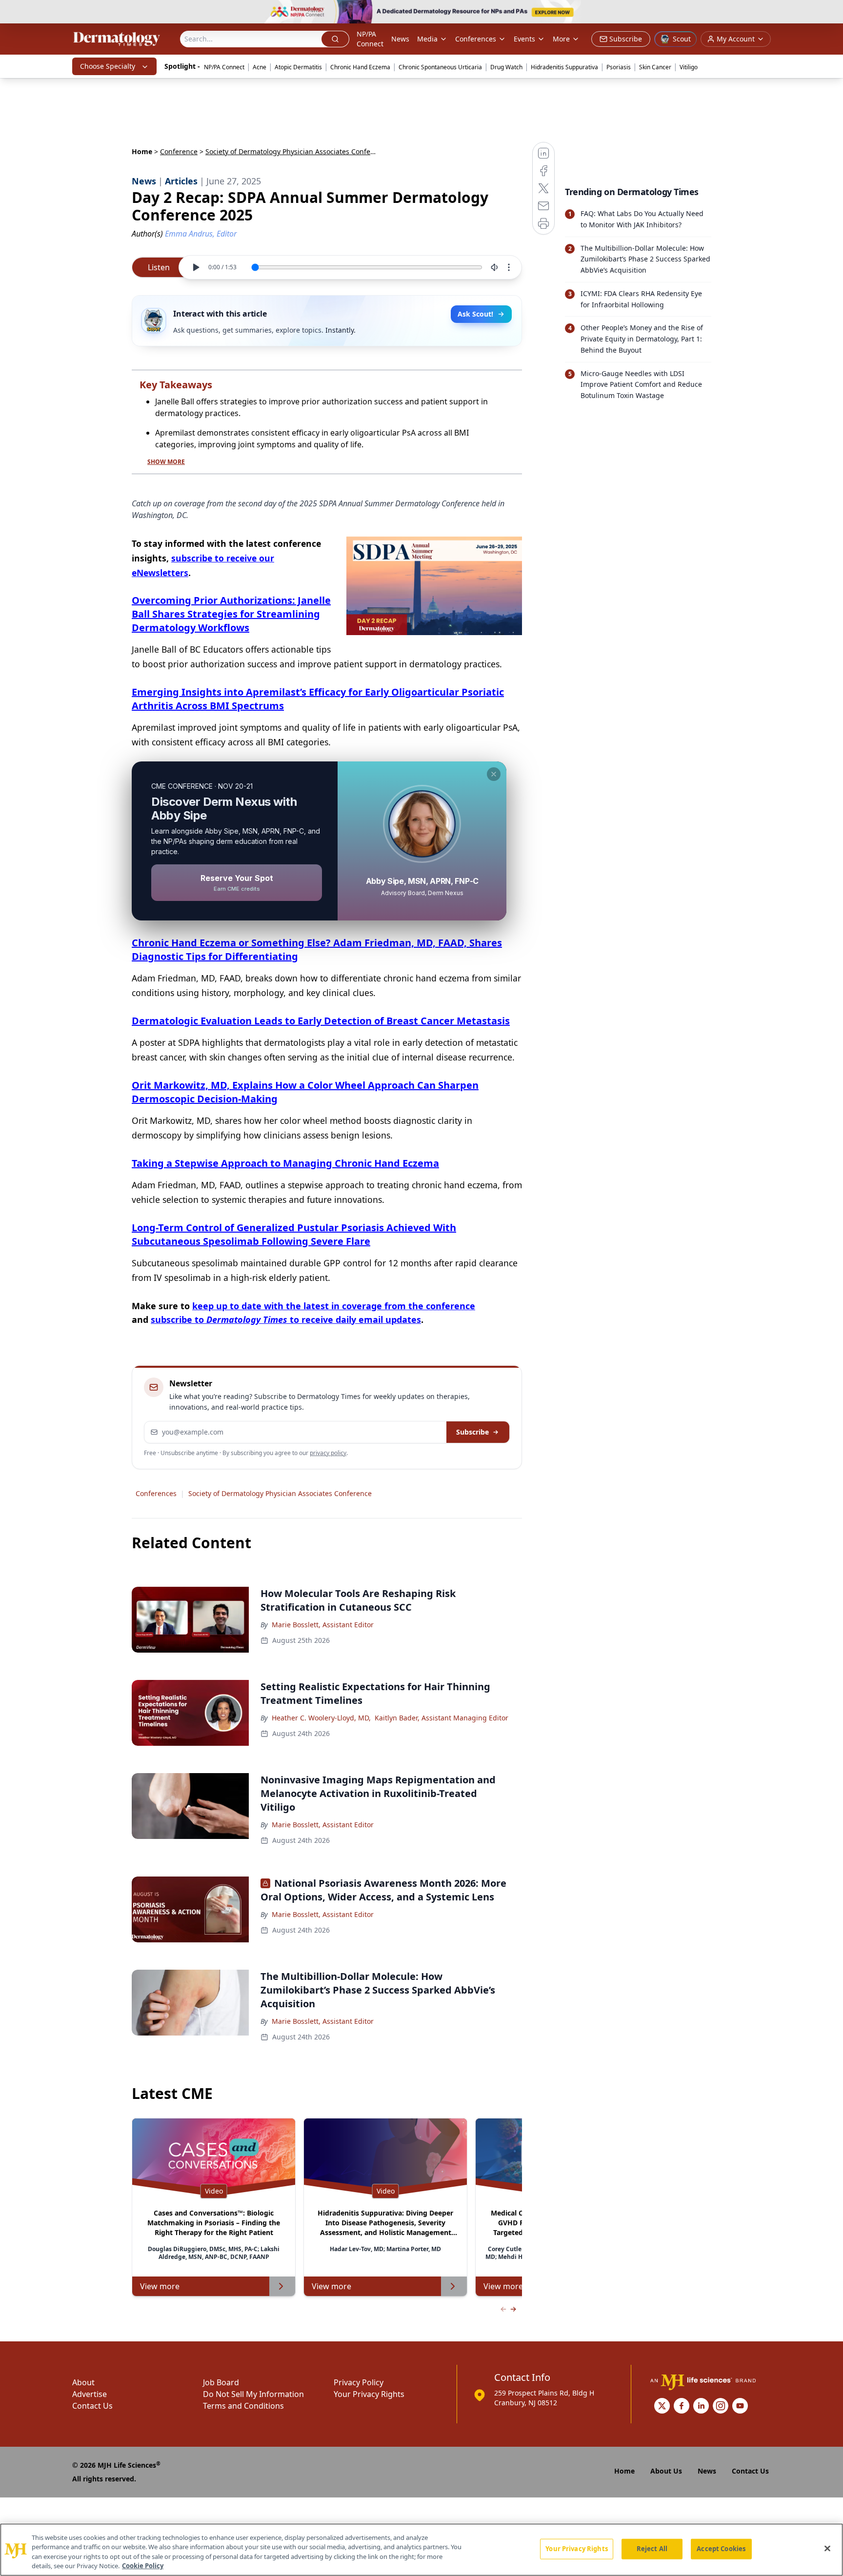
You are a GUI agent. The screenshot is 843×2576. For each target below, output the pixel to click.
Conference (179, 151)
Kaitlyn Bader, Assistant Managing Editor (442, 1718)
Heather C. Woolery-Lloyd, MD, (321, 1718)
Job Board (221, 2382)
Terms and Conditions (243, 2406)
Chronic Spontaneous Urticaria (440, 67)
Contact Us (92, 2406)
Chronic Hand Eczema (360, 67)
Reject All (652, 2549)
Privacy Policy (359, 2382)
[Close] (827, 2548)
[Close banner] (830, 13)
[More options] (509, 267)
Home (142, 151)
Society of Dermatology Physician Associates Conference (280, 1493)
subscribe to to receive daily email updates (286, 1319)
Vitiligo (689, 67)
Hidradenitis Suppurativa (564, 67)
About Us (666, 2471)
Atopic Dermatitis (298, 67)
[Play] (196, 267)
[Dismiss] (494, 774)
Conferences (476, 39)
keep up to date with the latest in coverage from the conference (334, 1306)
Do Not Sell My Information (253, 2394)
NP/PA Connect (370, 39)
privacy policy (328, 1453)
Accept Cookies (721, 2549)
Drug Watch (506, 67)
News (400, 39)
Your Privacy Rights (369, 2394)
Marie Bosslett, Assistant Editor (323, 1625)
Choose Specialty (108, 66)
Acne (260, 67)
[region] (421, 2550)
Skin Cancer (655, 67)
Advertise (90, 2394)
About (83, 2382)
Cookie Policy (143, 2566)
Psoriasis (619, 67)
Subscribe (472, 1432)
